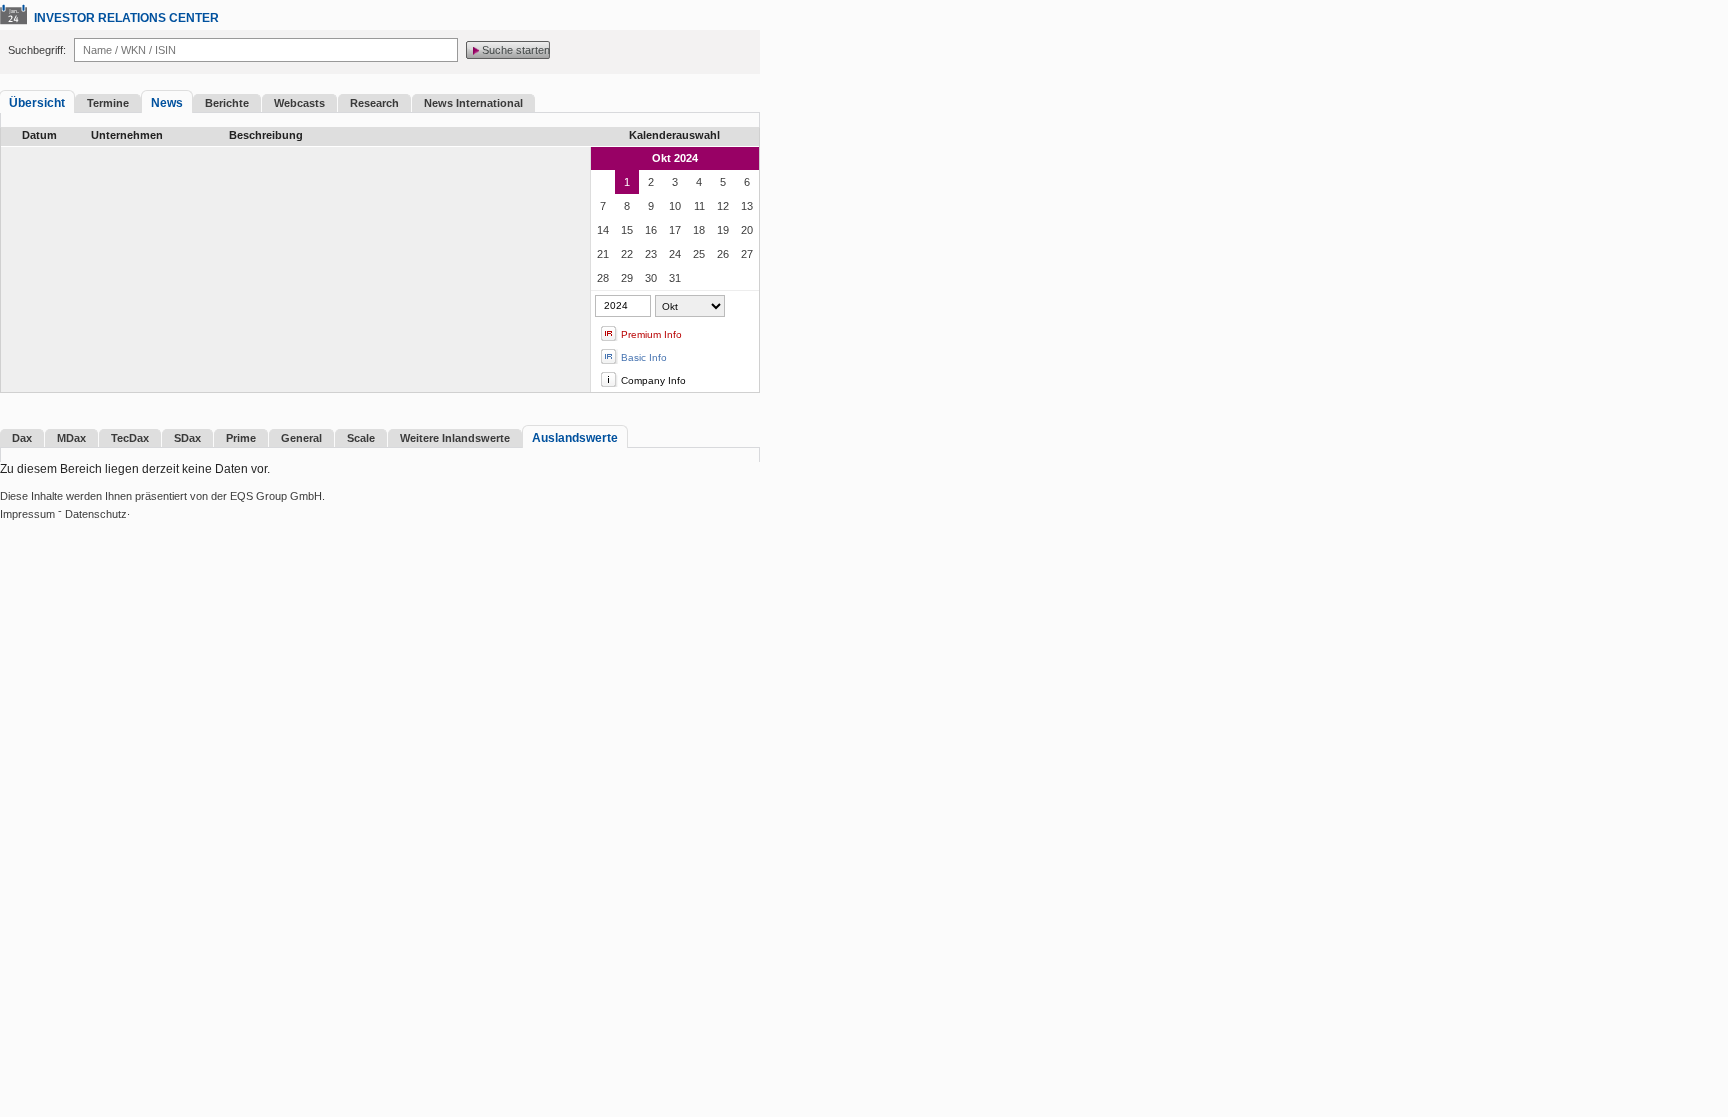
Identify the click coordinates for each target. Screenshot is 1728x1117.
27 (747, 254)
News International (473, 103)
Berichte (227, 103)
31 (675, 278)
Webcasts (299, 103)
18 (699, 230)
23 (651, 254)
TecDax (130, 438)
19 (723, 230)
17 (675, 230)
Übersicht (37, 103)
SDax (187, 438)
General (301, 438)
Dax (22, 438)
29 (627, 278)
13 (747, 206)
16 (651, 230)
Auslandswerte (575, 438)
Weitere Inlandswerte (455, 438)
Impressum (27, 514)
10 (675, 206)
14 (603, 230)
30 (651, 278)
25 (699, 254)
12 (723, 206)
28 (603, 278)
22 (627, 254)
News (167, 103)
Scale (361, 438)
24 (675, 254)
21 (603, 254)
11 (699, 206)
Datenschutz (96, 514)
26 (723, 254)
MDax (71, 438)
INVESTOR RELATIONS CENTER (126, 18)
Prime (241, 438)
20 (747, 230)
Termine (108, 103)
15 (627, 230)
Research (374, 103)
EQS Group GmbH (276, 496)
